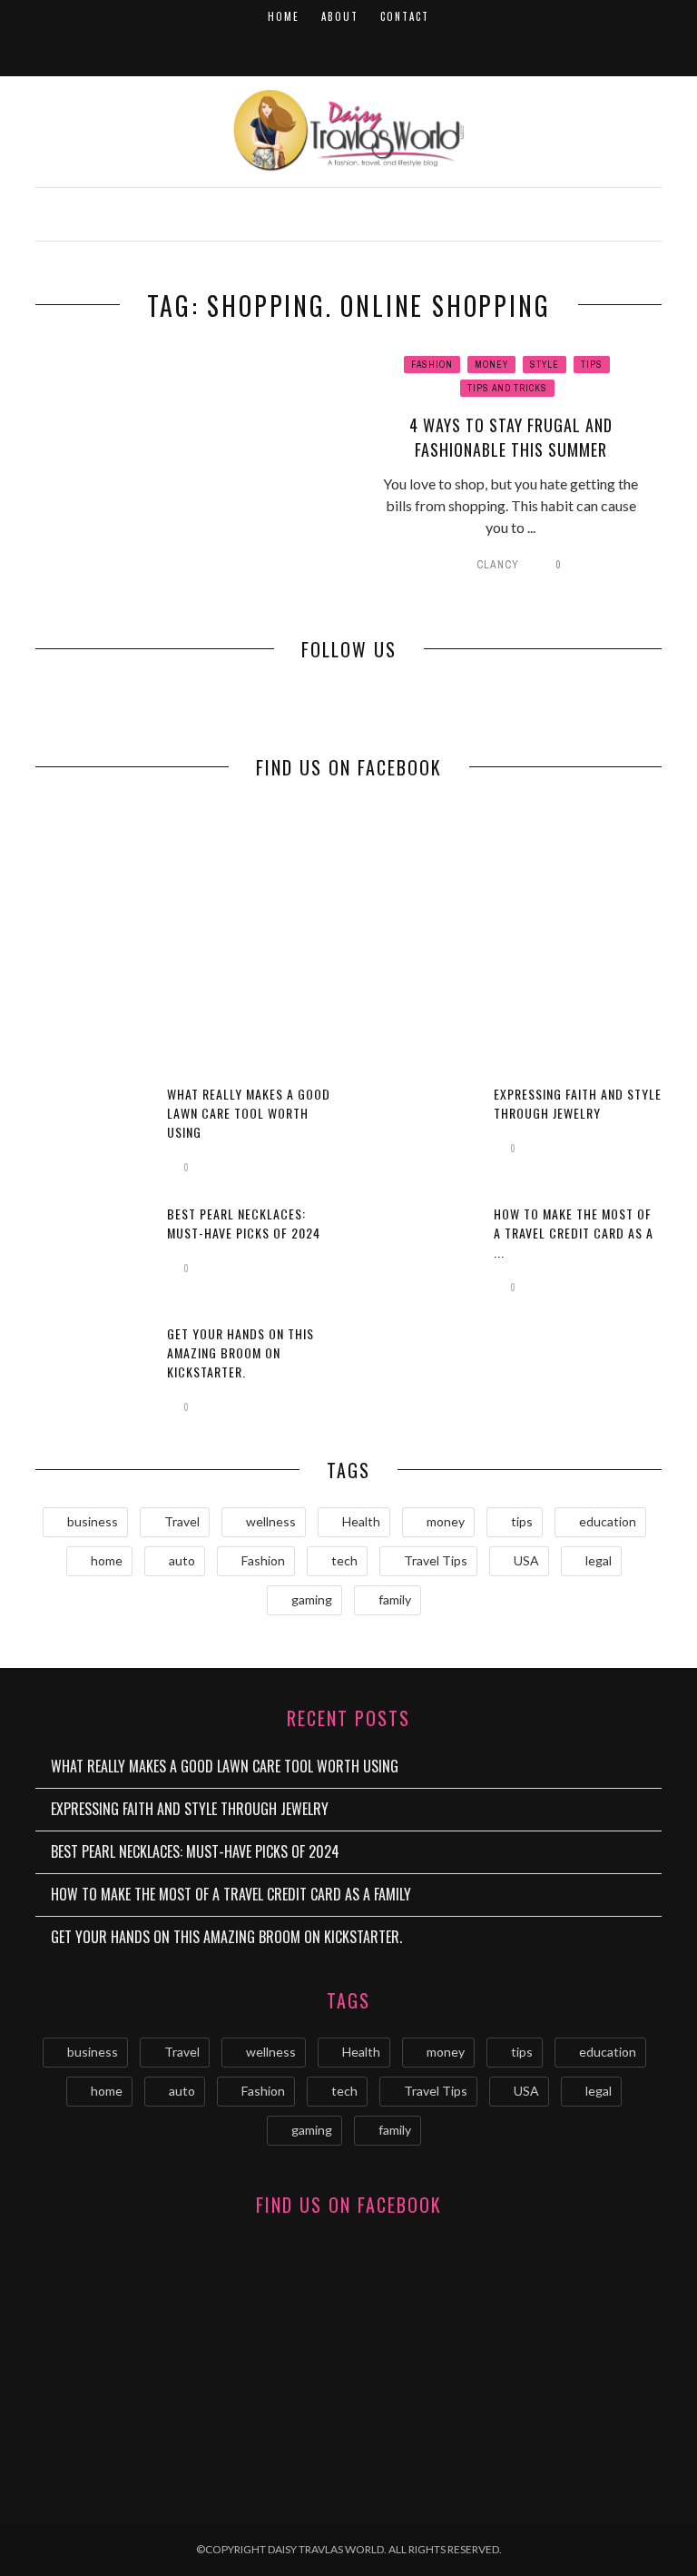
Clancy (498, 565)
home (107, 1560)
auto (182, 1560)
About (340, 16)
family (395, 1599)
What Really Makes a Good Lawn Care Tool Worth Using (249, 1113)
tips (522, 1521)
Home (284, 16)
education (608, 1521)
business (93, 1521)
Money (491, 365)
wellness (271, 1521)
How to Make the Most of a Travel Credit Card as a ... (574, 1233)
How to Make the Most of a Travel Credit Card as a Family (231, 1894)
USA (526, 1560)
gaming (312, 1599)
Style (545, 365)
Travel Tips (436, 1560)
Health (361, 1521)
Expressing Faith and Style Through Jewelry (578, 1103)
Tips (592, 365)
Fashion (432, 365)
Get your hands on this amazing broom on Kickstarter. (241, 1352)
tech (344, 1560)
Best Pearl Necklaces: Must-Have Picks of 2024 (244, 1223)
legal (599, 1560)
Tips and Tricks (507, 388)
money (446, 1521)
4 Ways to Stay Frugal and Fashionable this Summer (511, 437)
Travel (182, 1521)
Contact (405, 16)
